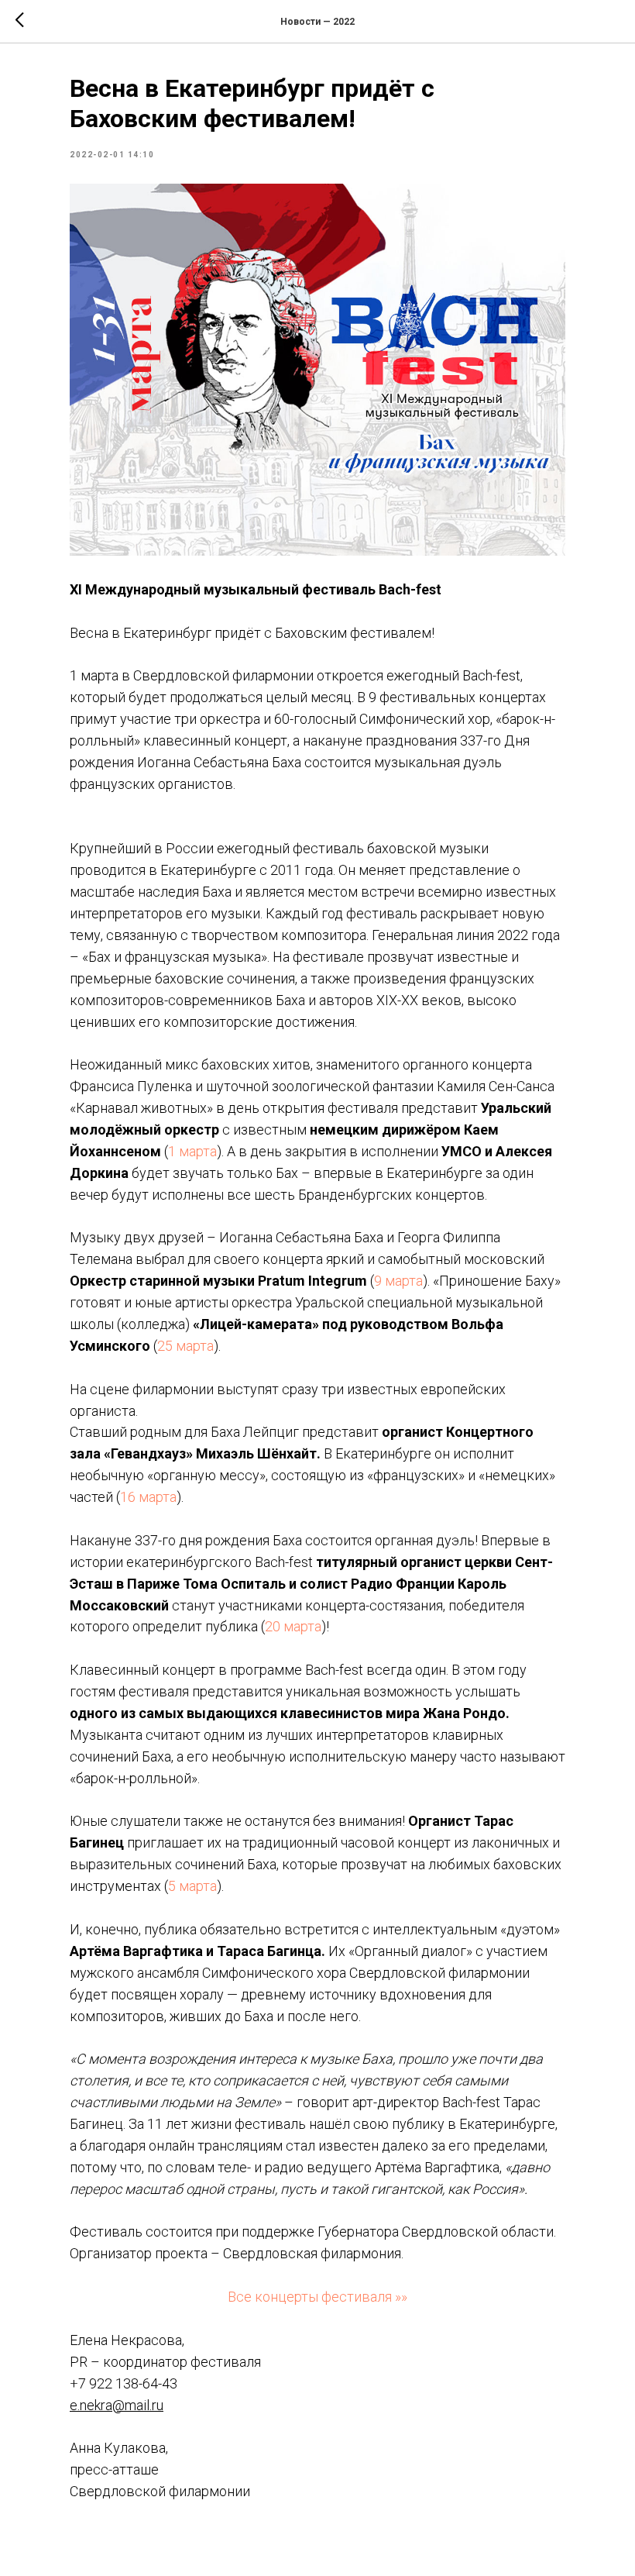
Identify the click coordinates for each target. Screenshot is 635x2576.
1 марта (192, 1151)
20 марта (293, 1626)
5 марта (192, 1886)
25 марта (185, 1346)
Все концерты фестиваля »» (317, 2297)
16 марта (148, 1497)
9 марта (398, 1281)
